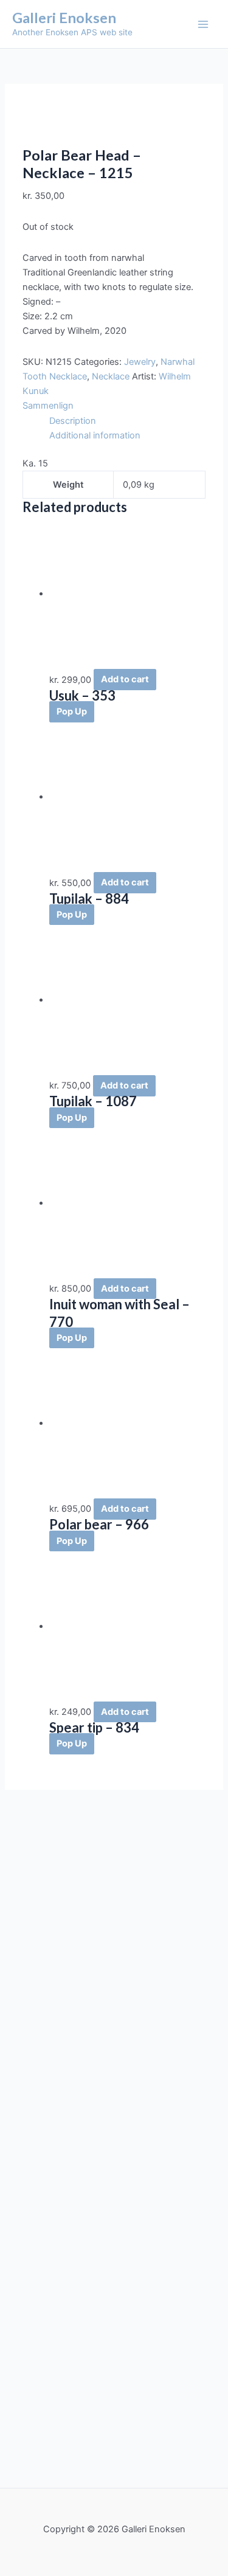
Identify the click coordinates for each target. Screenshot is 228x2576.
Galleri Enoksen (64, 18)
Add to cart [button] (125, 680)
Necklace (111, 376)
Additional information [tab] (95, 435)
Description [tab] (73, 421)
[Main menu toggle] (203, 24)
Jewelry (140, 362)
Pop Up (72, 712)
